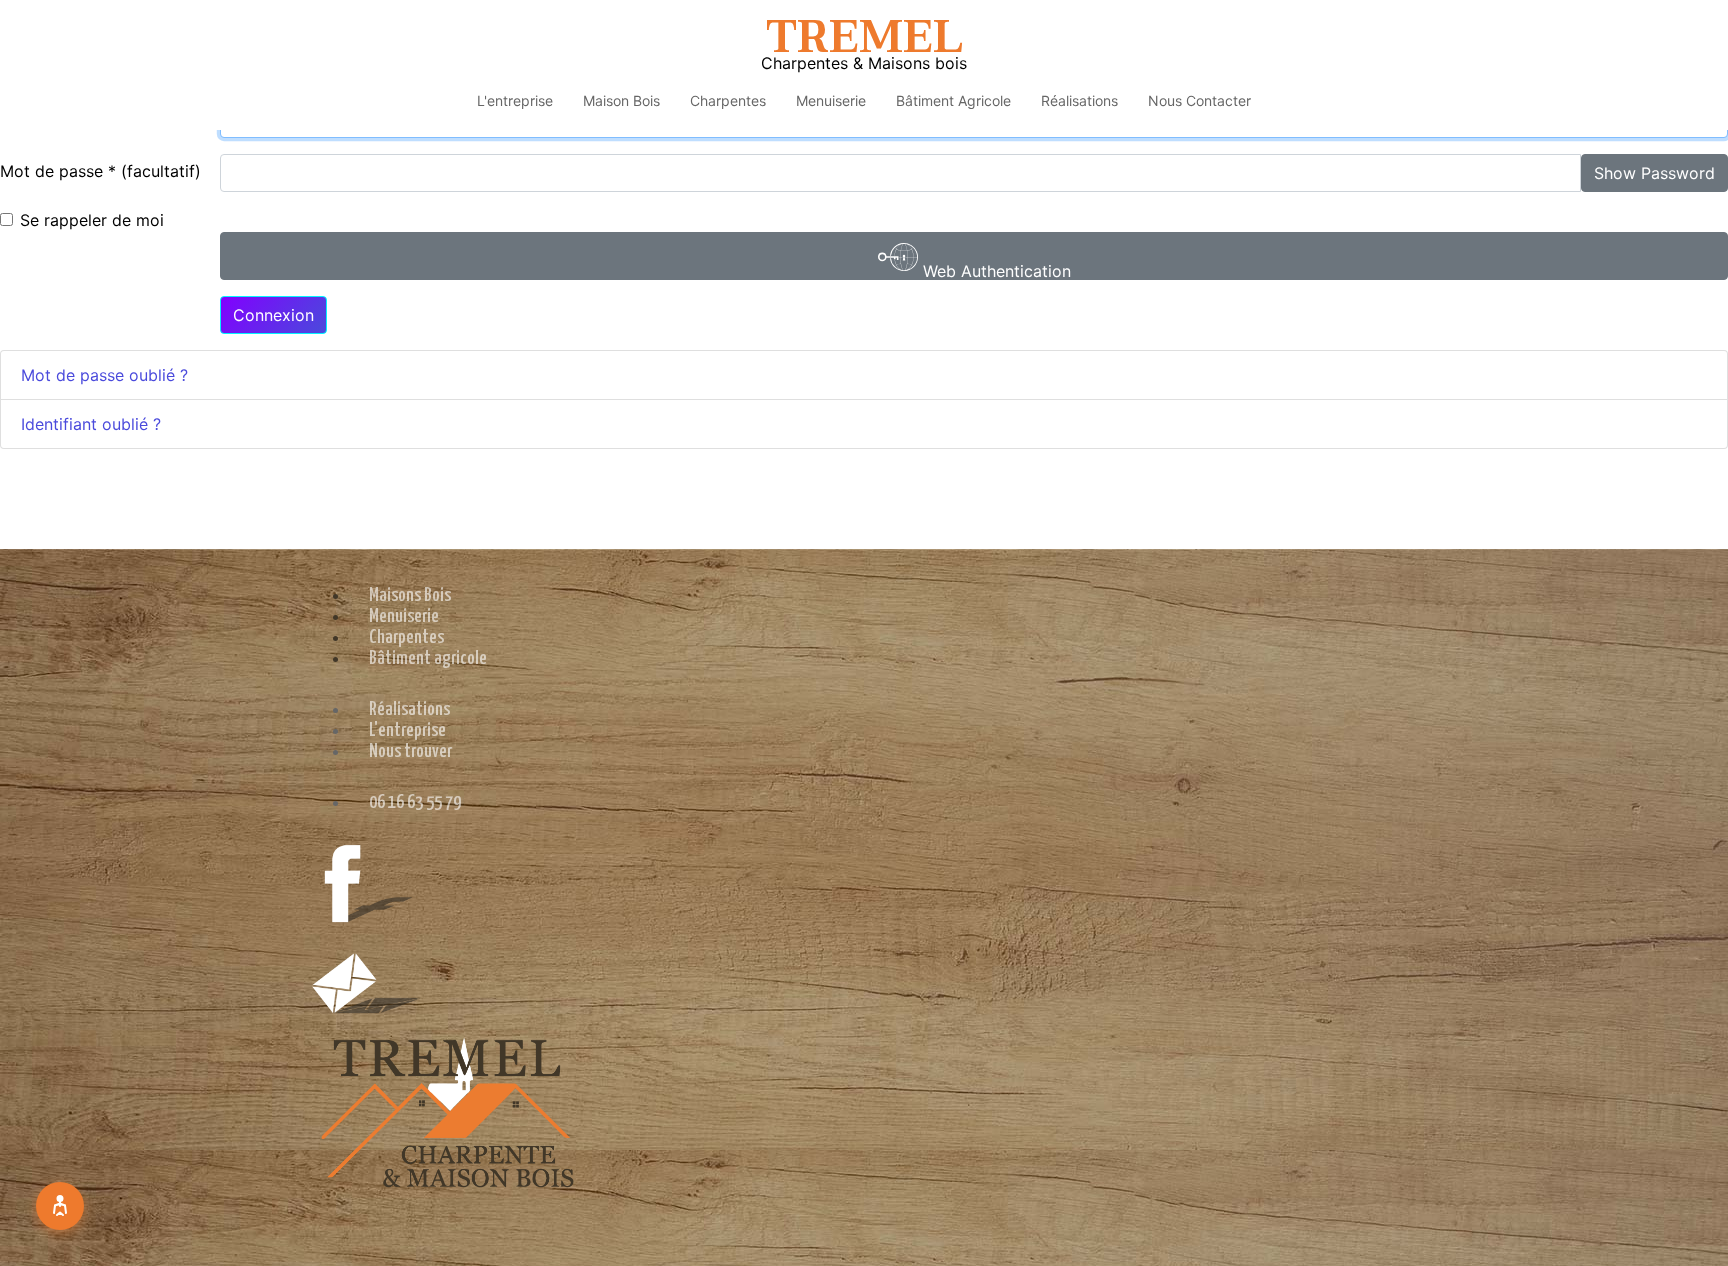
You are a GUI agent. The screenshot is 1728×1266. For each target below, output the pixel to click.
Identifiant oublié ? (91, 424)
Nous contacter (1199, 100)
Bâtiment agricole (953, 100)
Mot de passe (58, 171)
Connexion (273, 315)
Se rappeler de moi (92, 220)
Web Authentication (994, 270)
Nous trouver (410, 751)
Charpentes (728, 100)
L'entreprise (515, 100)
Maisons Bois (410, 595)
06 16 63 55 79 (415, 802)
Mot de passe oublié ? (104, 375)
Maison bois (621, 100)
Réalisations (1079, 100)
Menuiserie (831, 100)
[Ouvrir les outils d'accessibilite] (60, 1206)
